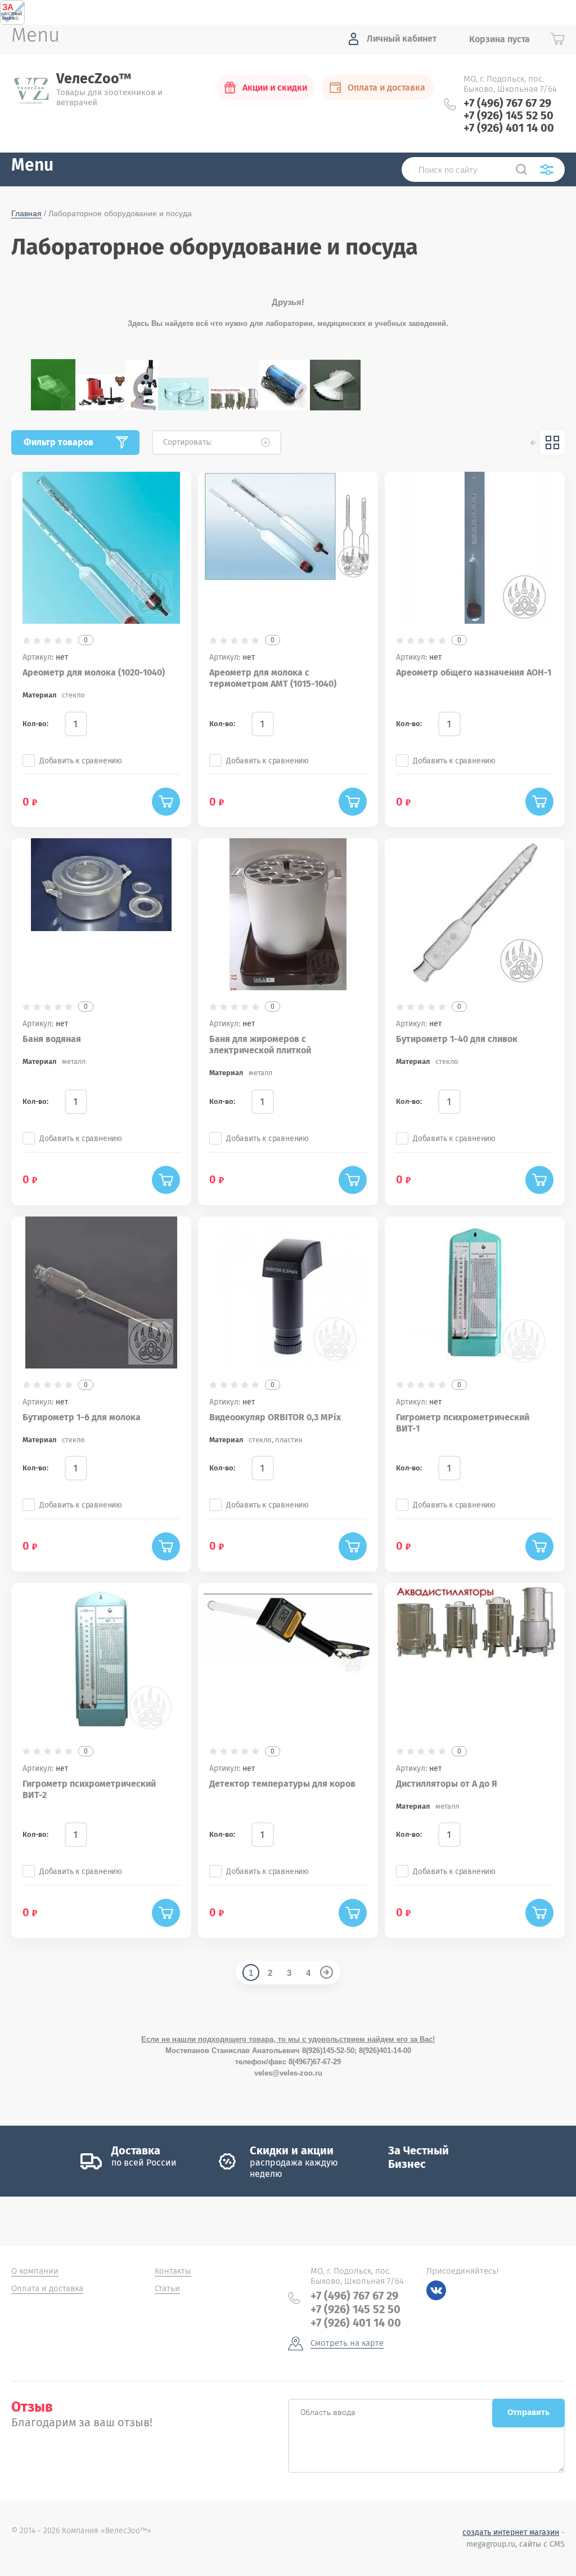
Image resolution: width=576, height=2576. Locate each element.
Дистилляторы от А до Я (447, 1784)
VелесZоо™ (94, 79)
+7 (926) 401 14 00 (509, 128)
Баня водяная (52, 1039)
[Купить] (166, 802)
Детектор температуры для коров (282, 1784)
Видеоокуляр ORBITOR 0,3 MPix (275, 1417)
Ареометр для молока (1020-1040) (94, 672)
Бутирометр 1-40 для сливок (457, 1039)
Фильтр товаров (58, 442)
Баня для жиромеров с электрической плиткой (260, 1045)
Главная (26, 213)
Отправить (528, 2412)
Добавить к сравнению (81, 761)
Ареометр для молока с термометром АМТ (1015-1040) (273, 678)
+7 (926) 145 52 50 (508, 115)
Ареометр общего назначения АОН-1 (474, 672)
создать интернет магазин (511, 2532)
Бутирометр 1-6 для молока (82, 1417)
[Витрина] (552, 442)
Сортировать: (187, 442)
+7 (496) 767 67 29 (507, 103)
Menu (32, 166)
